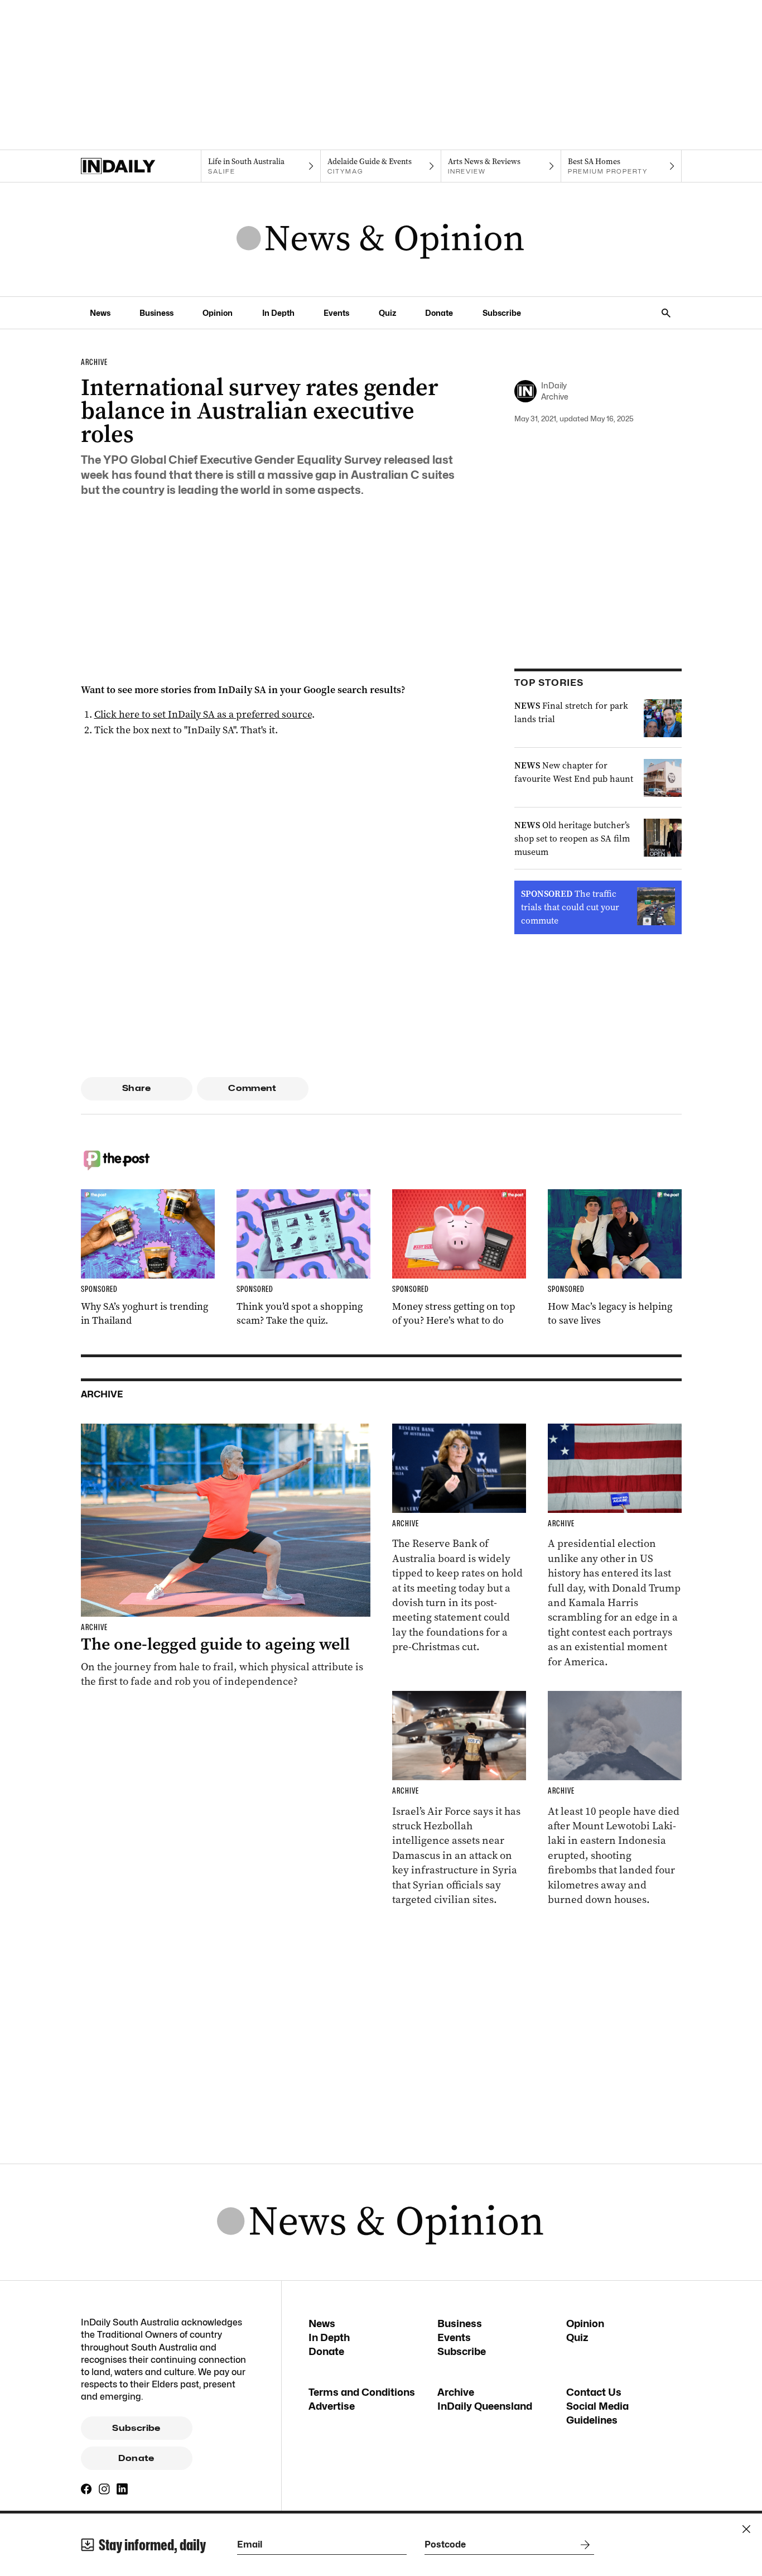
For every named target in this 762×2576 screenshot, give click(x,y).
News (100, 313)
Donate (439, 313)
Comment (252, 1088)
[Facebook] (86, 2489)
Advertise (332, 2406)
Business (156, 313)
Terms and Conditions (362, 2392)
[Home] (141, 166)
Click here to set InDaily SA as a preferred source (203, 714)
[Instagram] (104, 2489)
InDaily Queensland (485, 2406)
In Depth (278, 313)
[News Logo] (381, 239)
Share (136, 1088)
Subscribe (502, 313)
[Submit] (583, 2545)
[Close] (746, 2529)
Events (336, 313)
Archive (456, 2392)
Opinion (218, 313)
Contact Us (594, 2392)
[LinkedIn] (122, 2489)
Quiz (387, 313)
